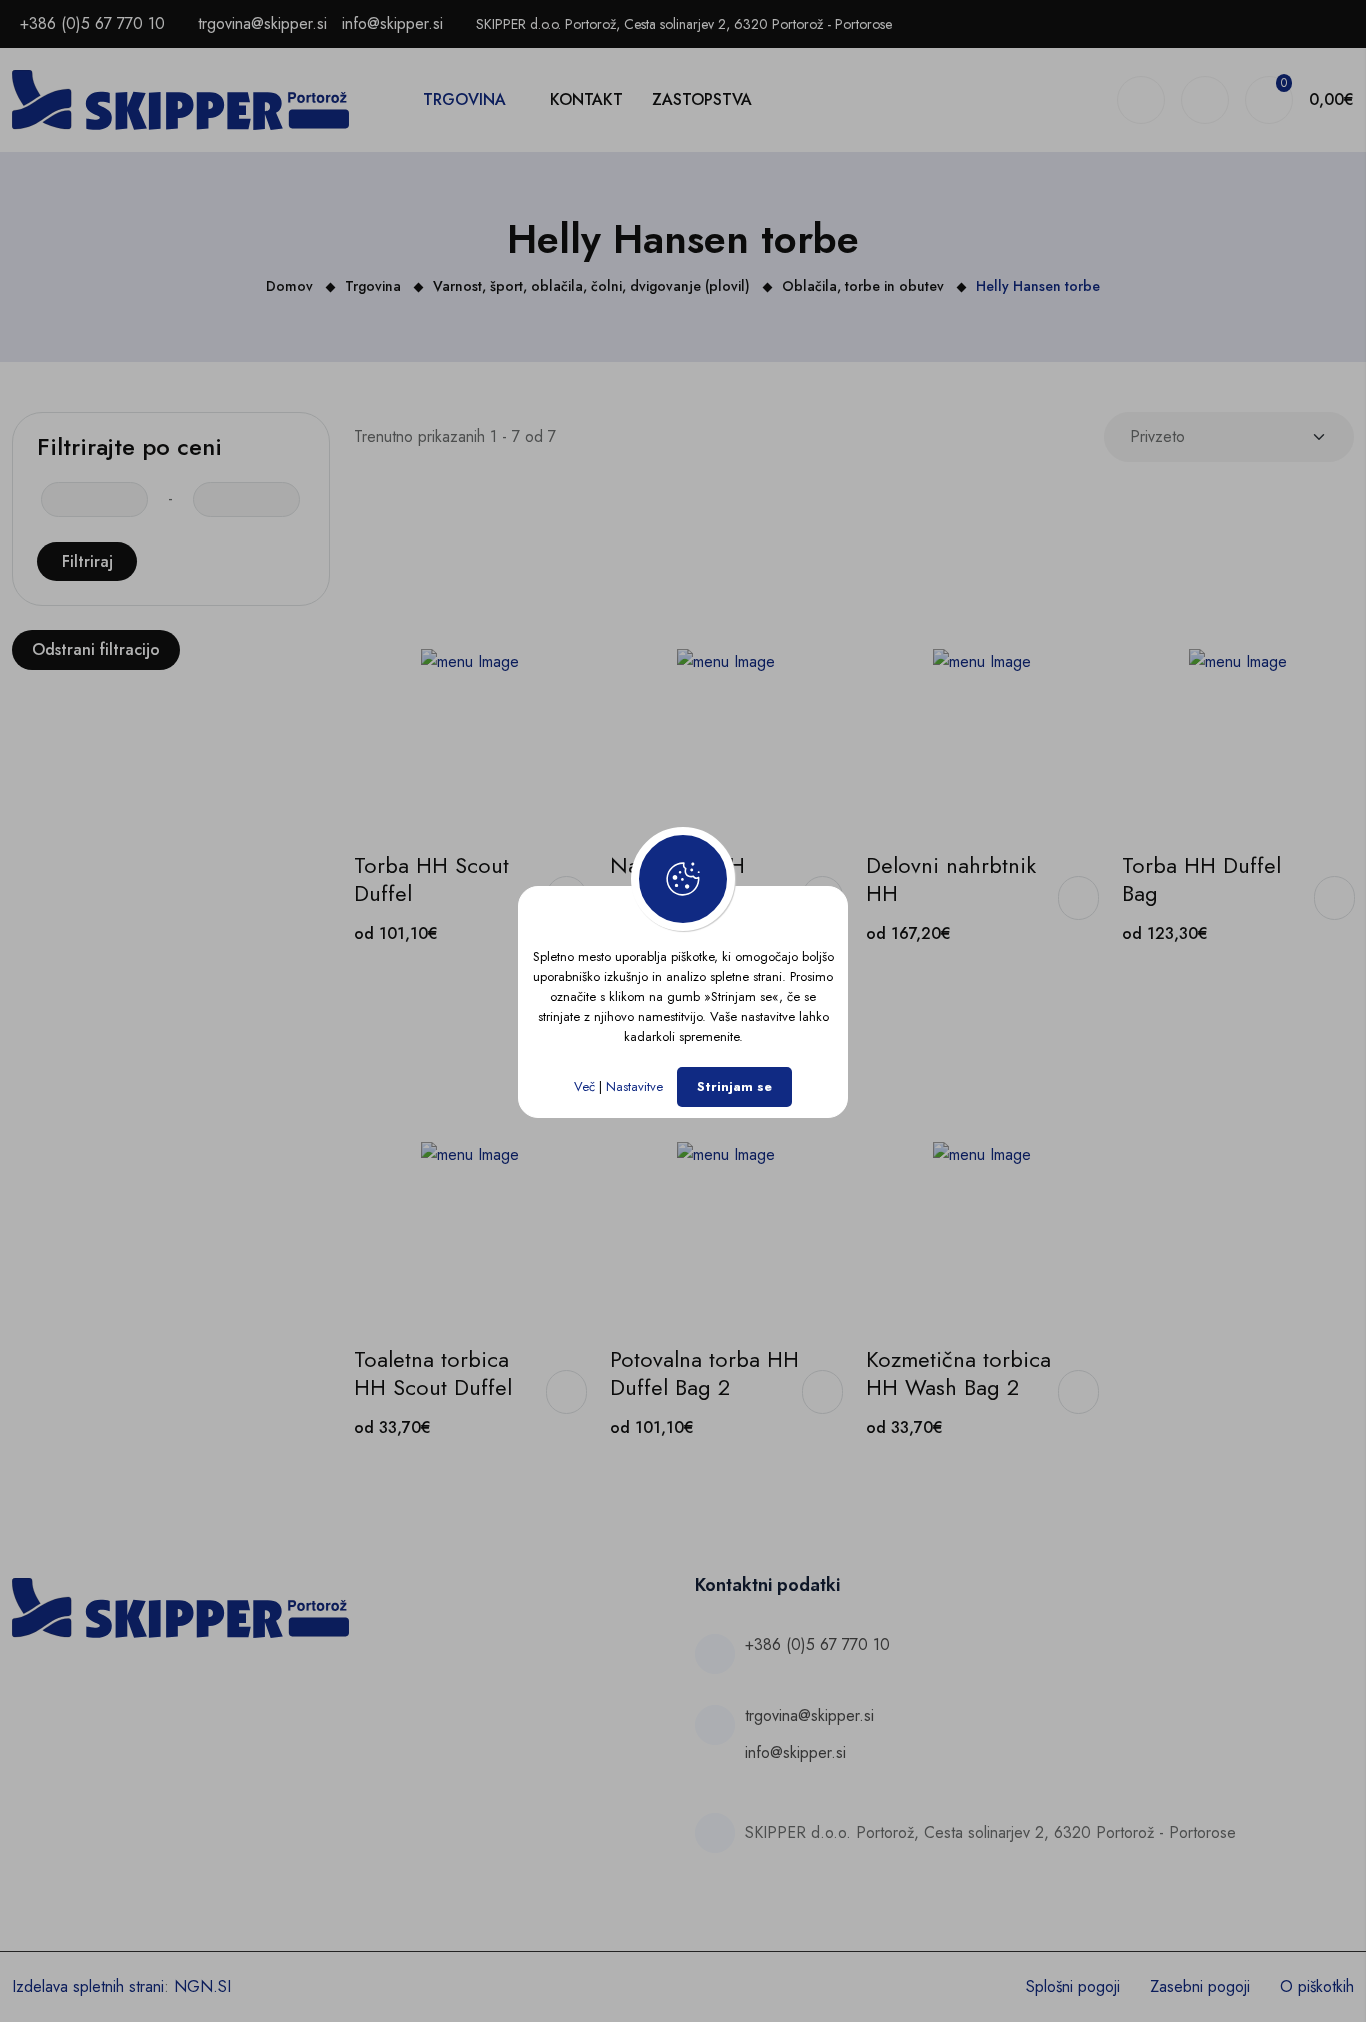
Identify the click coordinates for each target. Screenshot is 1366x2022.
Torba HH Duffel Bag (1201, 879)
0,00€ (1331, 99)
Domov (289, 286)
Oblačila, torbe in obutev (863, 286)
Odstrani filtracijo (96, 649)
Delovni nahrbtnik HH (951, 879)
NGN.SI (202, 1986)
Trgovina (464, 99)
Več (584, 1086)
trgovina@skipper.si (262, 23)
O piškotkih (1317, 1986)
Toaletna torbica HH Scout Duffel (433, 1373)
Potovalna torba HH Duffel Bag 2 (704, 1373)
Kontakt (586, 99)
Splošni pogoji (1073, 1986)
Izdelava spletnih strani (88, 1986)
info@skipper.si (392, 23)
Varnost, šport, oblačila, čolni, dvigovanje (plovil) (591, 286)
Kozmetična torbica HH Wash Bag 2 (958, 1373)
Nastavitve (634, 1086)
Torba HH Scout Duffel (431, 879)
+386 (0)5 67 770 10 (92, 23)
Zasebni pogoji (1200, 1986)
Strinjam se (734, 1086)
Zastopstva (702, 99)
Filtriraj (87, 561)
